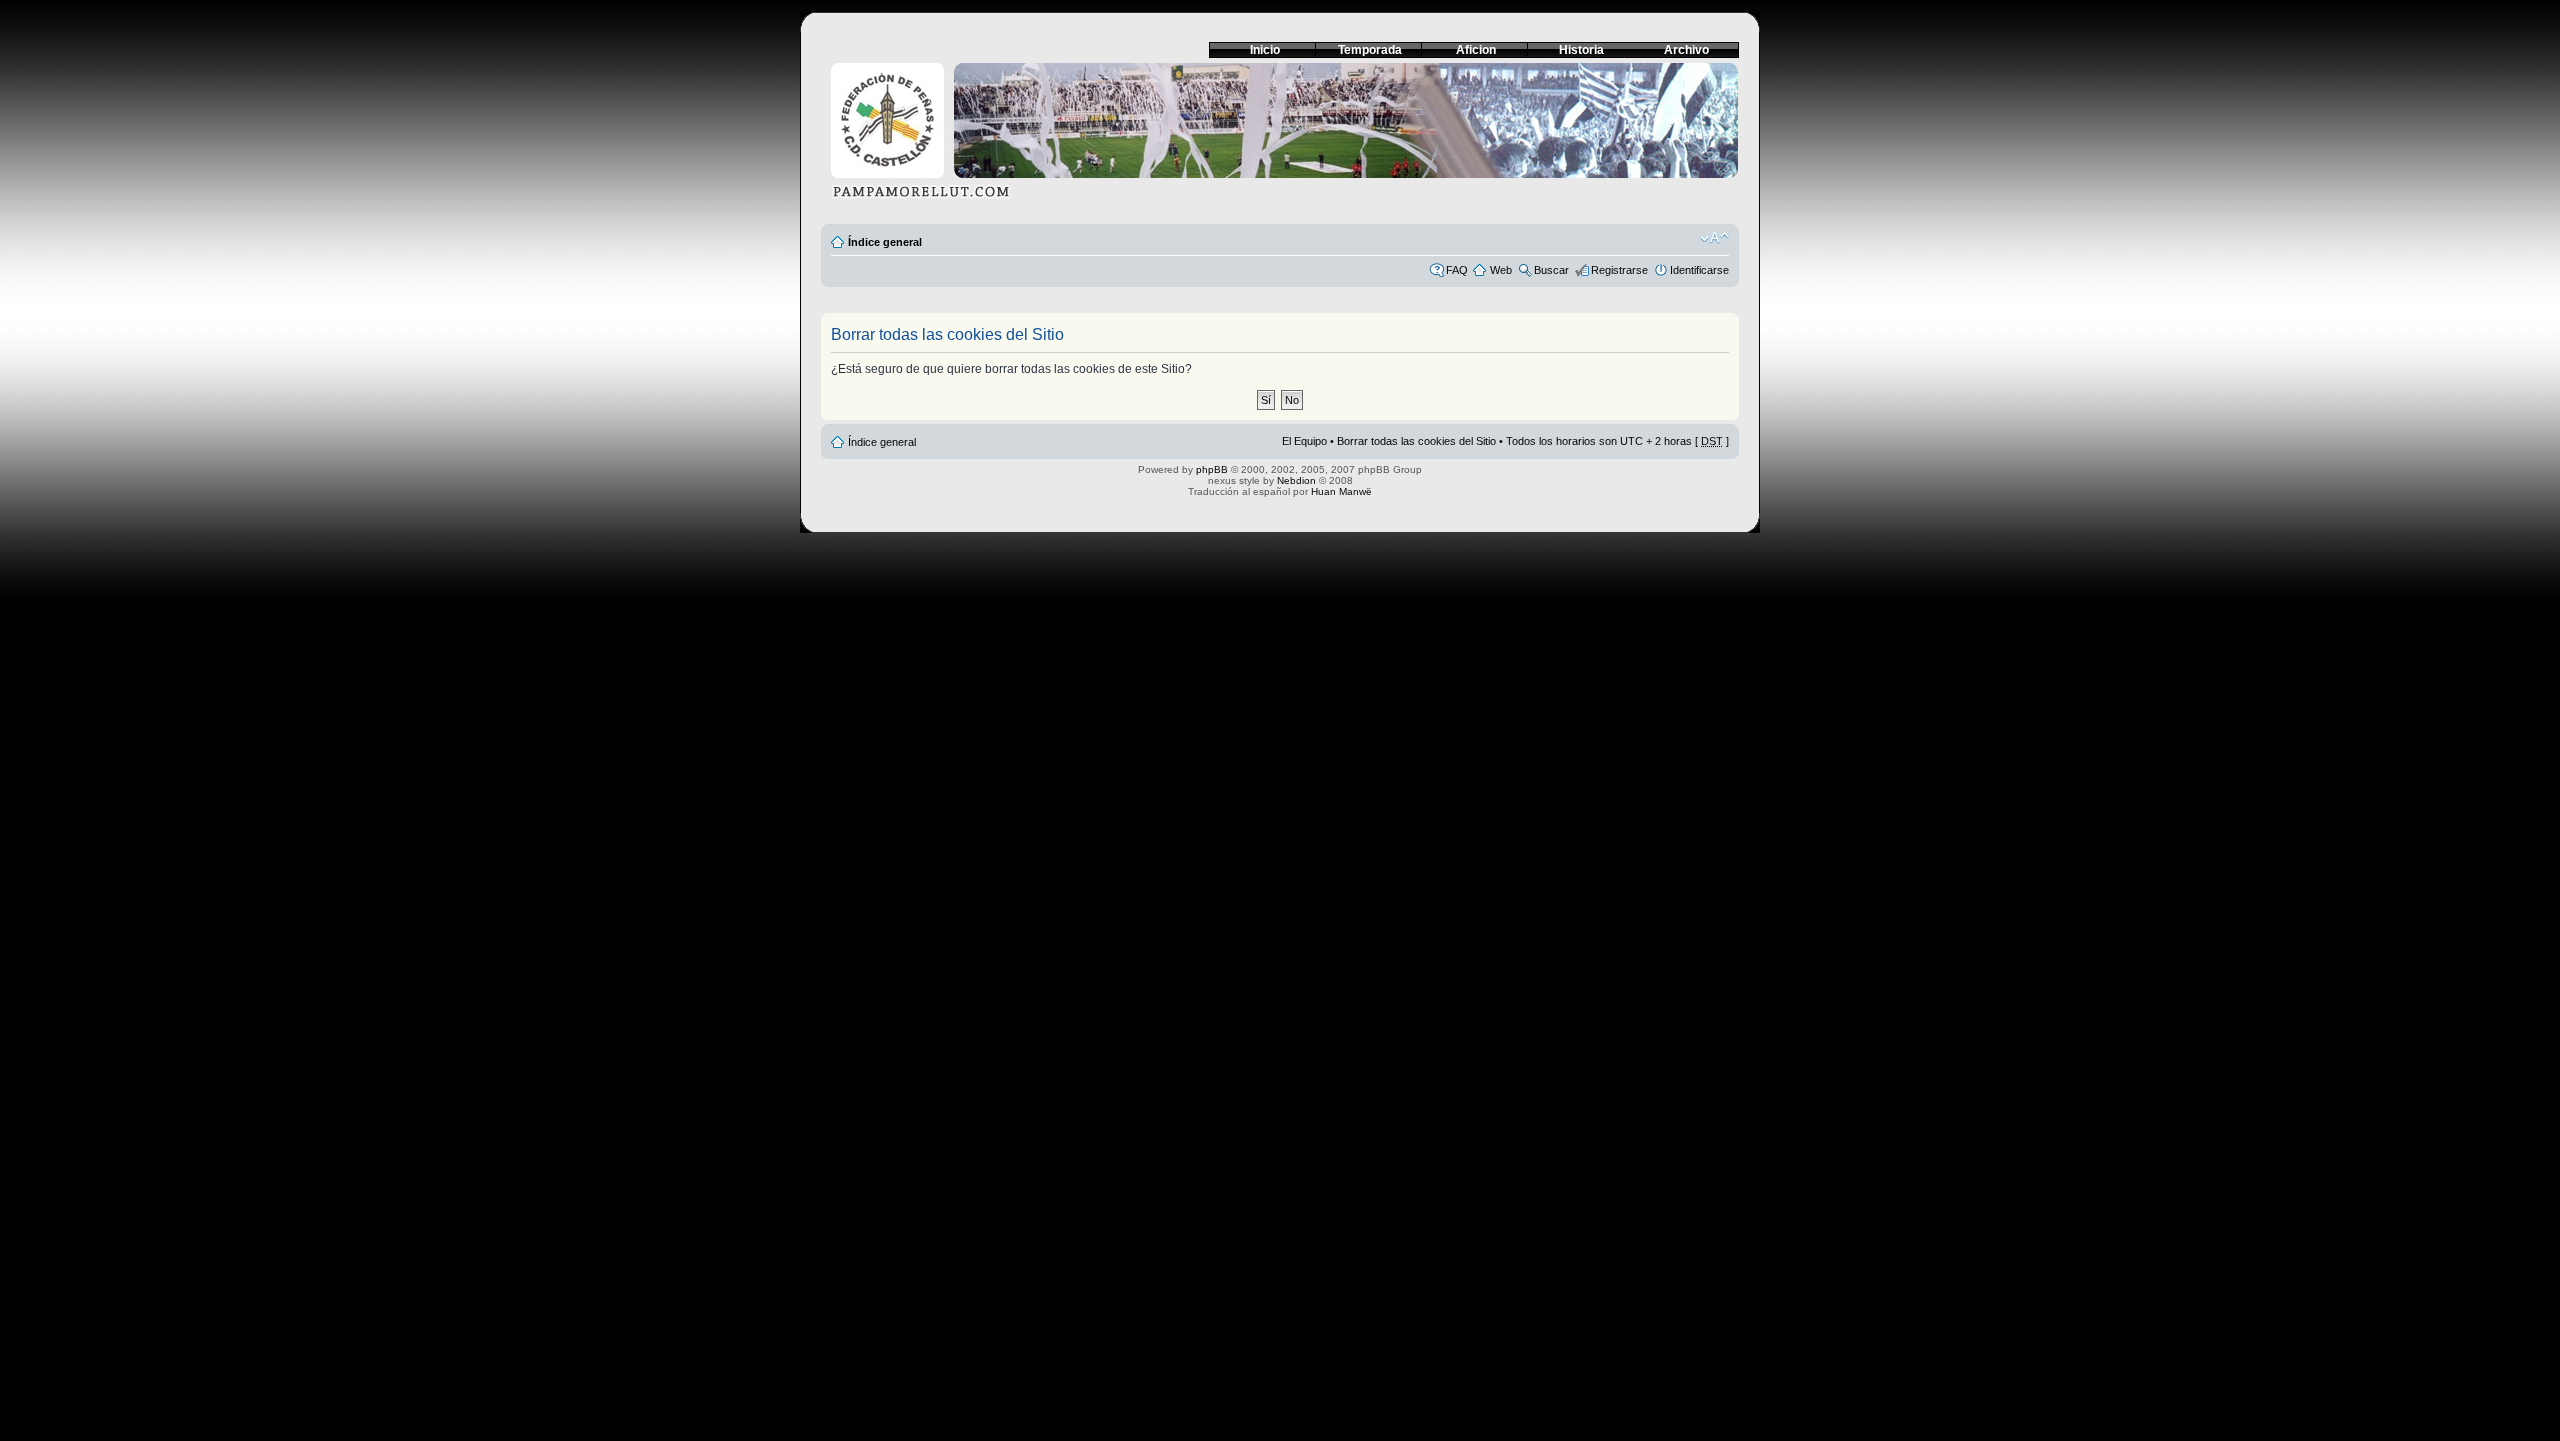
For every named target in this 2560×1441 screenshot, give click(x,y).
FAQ (1457, 270)
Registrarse (1619, 270)
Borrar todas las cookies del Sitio (1416, 441)
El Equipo (1304, 441)
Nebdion (1296, 480)
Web (1501, 270)
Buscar (1551, 270)
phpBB (1212, 469)
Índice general (885, 242)
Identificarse (1699, 270)
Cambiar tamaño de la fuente (1714, 238)
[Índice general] (1280, 136)
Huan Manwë (1341, 491)
